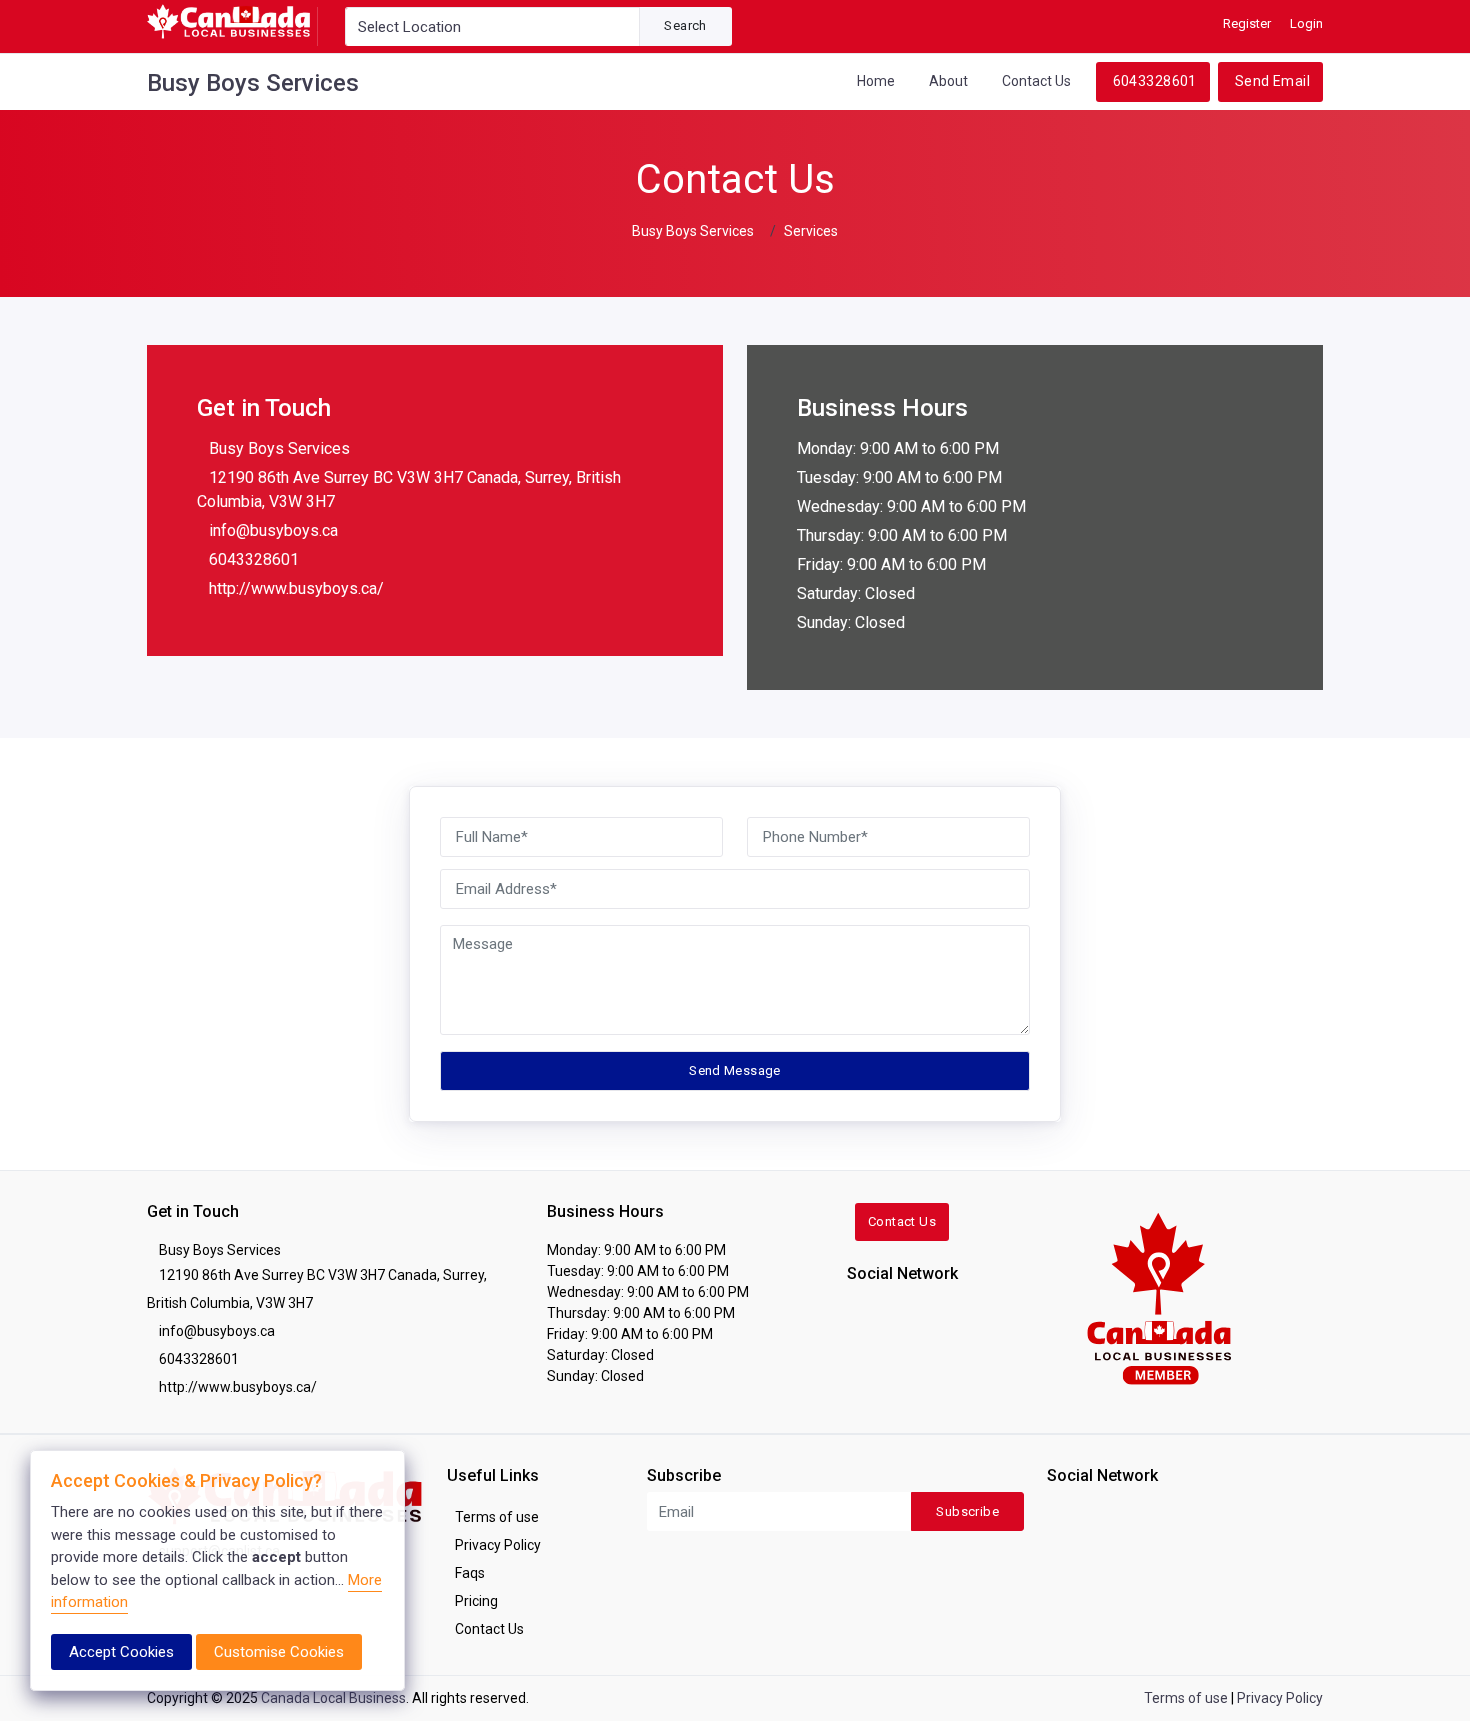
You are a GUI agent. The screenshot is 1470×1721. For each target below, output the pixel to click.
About (948, 81)
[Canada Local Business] (1157, 1297)
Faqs (470, 1573)
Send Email (1272, 81)
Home (876, 81)
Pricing (476, 1601)
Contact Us (1036, 81)
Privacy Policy (498, 1545)
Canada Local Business (333, 1698)
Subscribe (967, 1511)
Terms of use (497, 1517)
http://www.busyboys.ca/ (296, 588)
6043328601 (1155, 81)
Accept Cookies (121, 1652)
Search (685, 25)
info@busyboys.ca (273, 530)
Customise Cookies (279, 1652)
